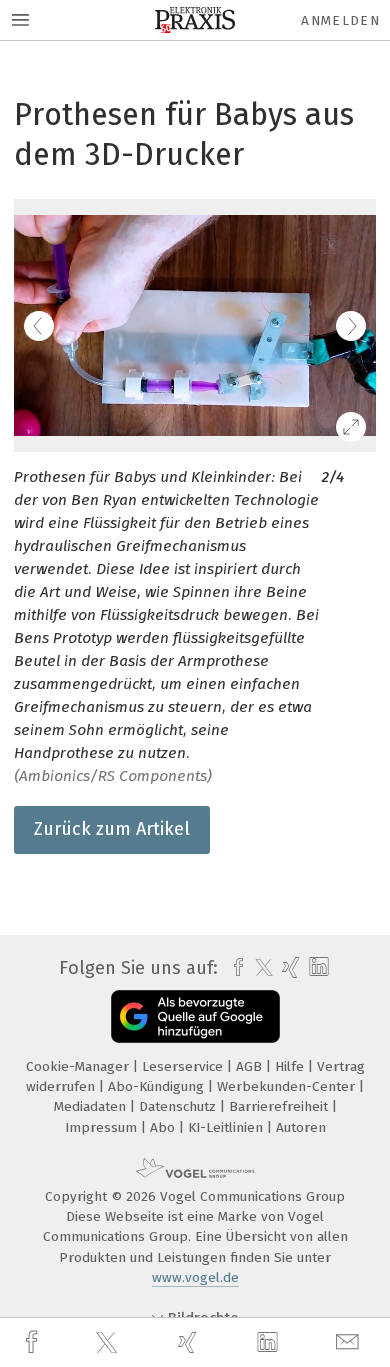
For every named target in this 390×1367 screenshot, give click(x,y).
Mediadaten (92, 1106)
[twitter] (109, 1343)
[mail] (350, 1342)
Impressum (103, 1127)
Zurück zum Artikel (112, 829)
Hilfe (291, 1066)
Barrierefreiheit (280, 1106)
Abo (164, 1127)
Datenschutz (179, 1106)
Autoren (301, 1127)
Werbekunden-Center (288, 1086)
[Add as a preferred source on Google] (195, 1016)
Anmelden (340, 20)
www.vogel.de (195, 1277)
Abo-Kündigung (158, 1086)
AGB (251, 1066)
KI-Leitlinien (227, 1127)
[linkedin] (270, 1343)
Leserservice (184, 1066)
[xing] (190, 1342)
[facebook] (34, 1342)
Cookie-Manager (79, 1066)
